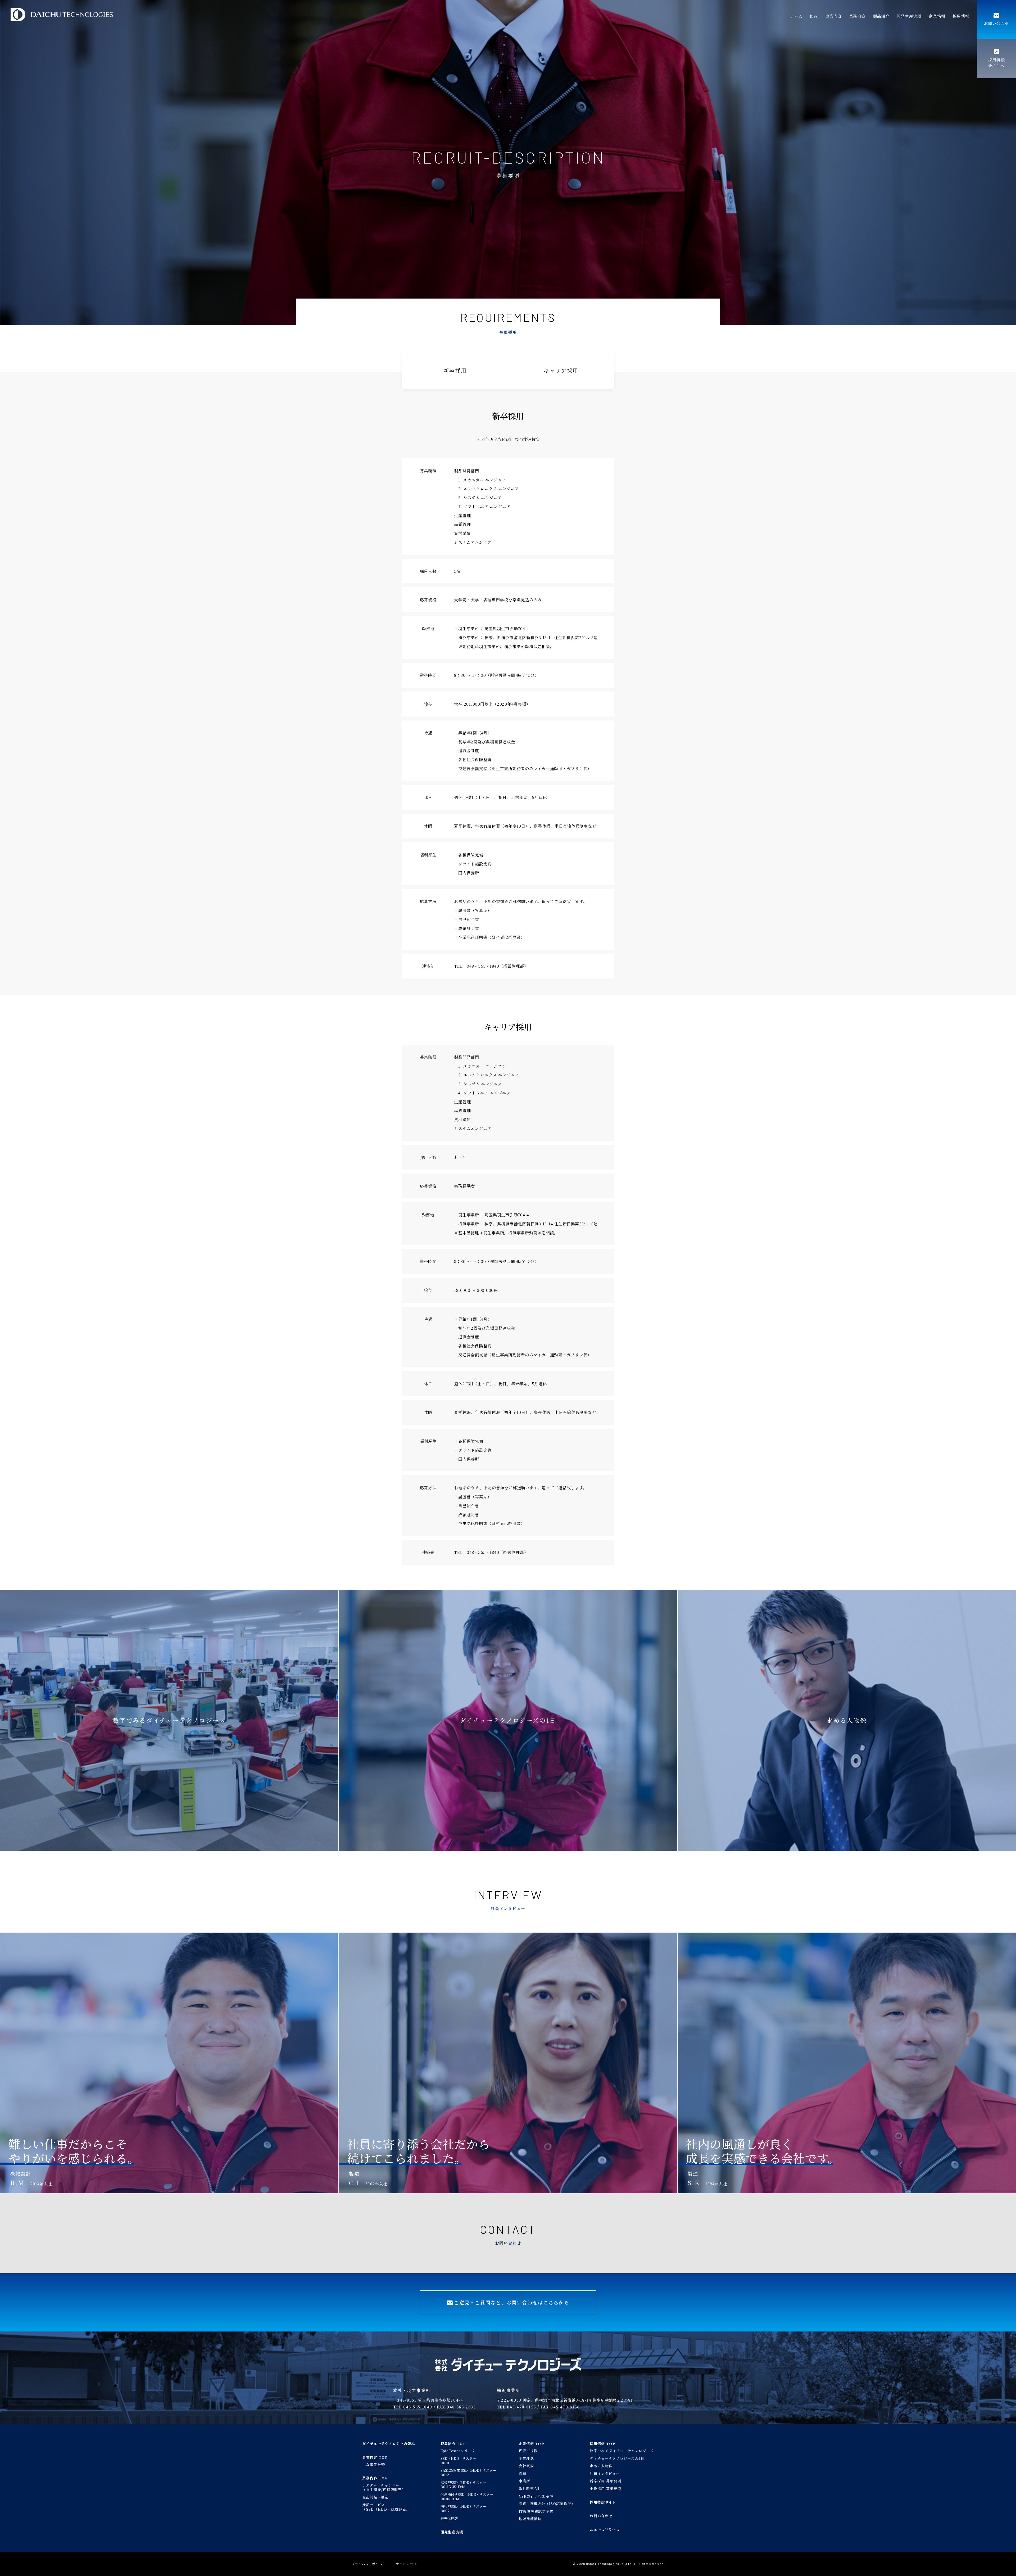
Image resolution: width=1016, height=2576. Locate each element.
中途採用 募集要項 (605, 2489)
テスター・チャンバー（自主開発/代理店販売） (384, 2487)
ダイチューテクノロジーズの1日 (617, 2458)
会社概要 (526, 2466)
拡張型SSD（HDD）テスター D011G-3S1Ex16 (463, 2485)
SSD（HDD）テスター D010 (458, 2461)
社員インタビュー (605, 2473)
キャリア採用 (561, 370)
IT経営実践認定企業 (536, 2511)
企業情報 (937, 16)
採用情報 (961, 16)
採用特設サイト (603, 2502)
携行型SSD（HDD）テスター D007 (463, 2509)
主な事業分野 (374, 2464)
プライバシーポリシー (369, 2564)
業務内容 (857, 16)
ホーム (796, 16)
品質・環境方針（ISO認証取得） (547, 2504)
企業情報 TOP (532, 2444)
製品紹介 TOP (453, 2444)
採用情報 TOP (602, 2444)
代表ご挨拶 (528, 2451)
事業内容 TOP (375, 2457)
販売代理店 (449, 2518)
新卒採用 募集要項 (605, 2481)
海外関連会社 (530, 2489)
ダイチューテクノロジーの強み (389, 2444)
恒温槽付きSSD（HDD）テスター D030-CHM (467, 2497)
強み (814, 16)
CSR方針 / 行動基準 (536, 2496)
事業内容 (834, 16)
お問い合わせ (601, 2516)
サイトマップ (406, 2564)
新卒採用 (455, 370)
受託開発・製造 (375, 2497)
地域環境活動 (530, 2519)
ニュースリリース (605, 2530)
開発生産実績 (909, 16)
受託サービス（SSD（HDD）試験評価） (386, 2507)
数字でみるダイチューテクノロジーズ (622, 2451)
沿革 (523, 2473)
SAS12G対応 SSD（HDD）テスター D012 (468, 2473)
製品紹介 (881, 16)
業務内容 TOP (375, 2478)
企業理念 (526, 2458)
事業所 (525, 2481)
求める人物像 (601, 2466)
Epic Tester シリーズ (457, 2451)
